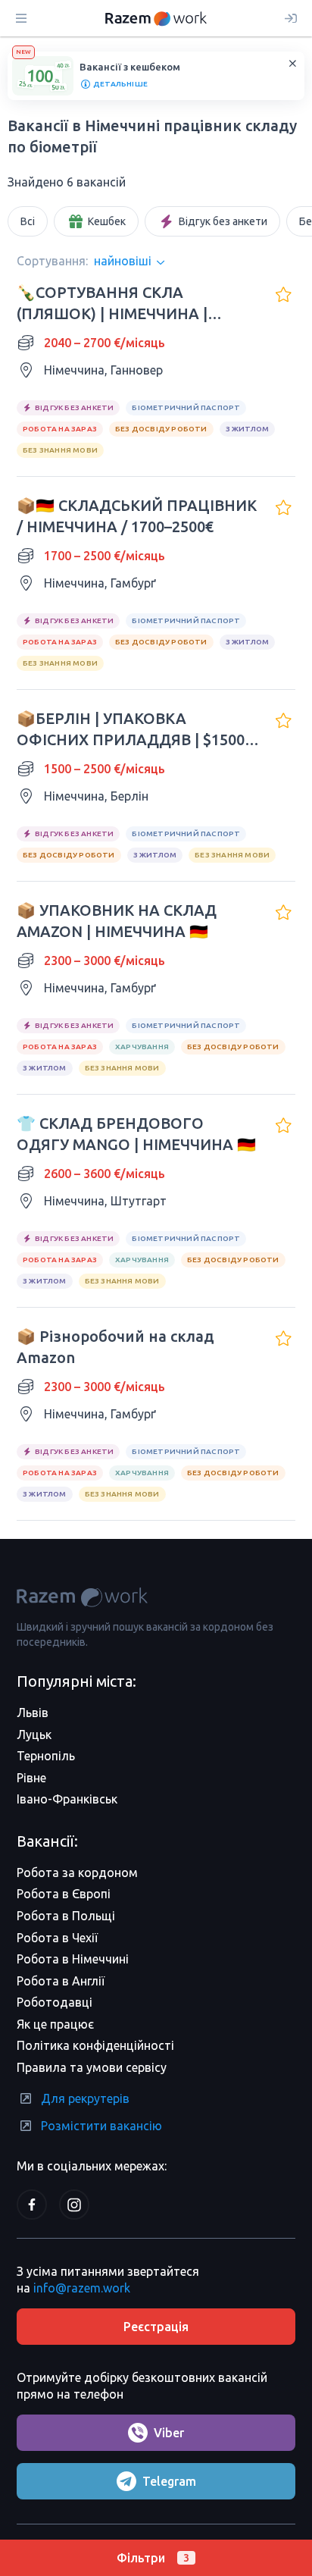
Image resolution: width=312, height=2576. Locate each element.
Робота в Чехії (57, 1938)
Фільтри (153, 2558)
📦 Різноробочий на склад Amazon (115, 1347)
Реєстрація (156, 2327)
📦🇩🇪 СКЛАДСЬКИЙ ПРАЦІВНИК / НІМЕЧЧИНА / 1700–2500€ (137, 516)
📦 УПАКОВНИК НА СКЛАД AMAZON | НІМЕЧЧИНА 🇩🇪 (117, 921)
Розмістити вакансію (101, 2126)
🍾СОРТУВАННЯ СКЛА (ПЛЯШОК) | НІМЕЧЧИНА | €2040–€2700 (112, 304)
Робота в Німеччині (73, 1959)
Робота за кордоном (77, 1872)
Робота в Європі (64, 1894)
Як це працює (55, 2024)
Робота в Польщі (66, 1916)
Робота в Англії (61, 1981)
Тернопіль (46, 1756)
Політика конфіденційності (95, 2045)
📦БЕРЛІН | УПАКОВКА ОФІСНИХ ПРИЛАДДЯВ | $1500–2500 (134, 730)
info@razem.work (82, 2288)
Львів (33, 1713)
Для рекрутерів (85, 2098)
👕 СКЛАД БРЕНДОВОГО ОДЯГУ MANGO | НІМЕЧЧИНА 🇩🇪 (136, 1134)
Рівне (31, 1778)
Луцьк (34, 1735)
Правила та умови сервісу (92, 2067)
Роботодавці (55, 2002)
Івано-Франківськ (67, 1799)
